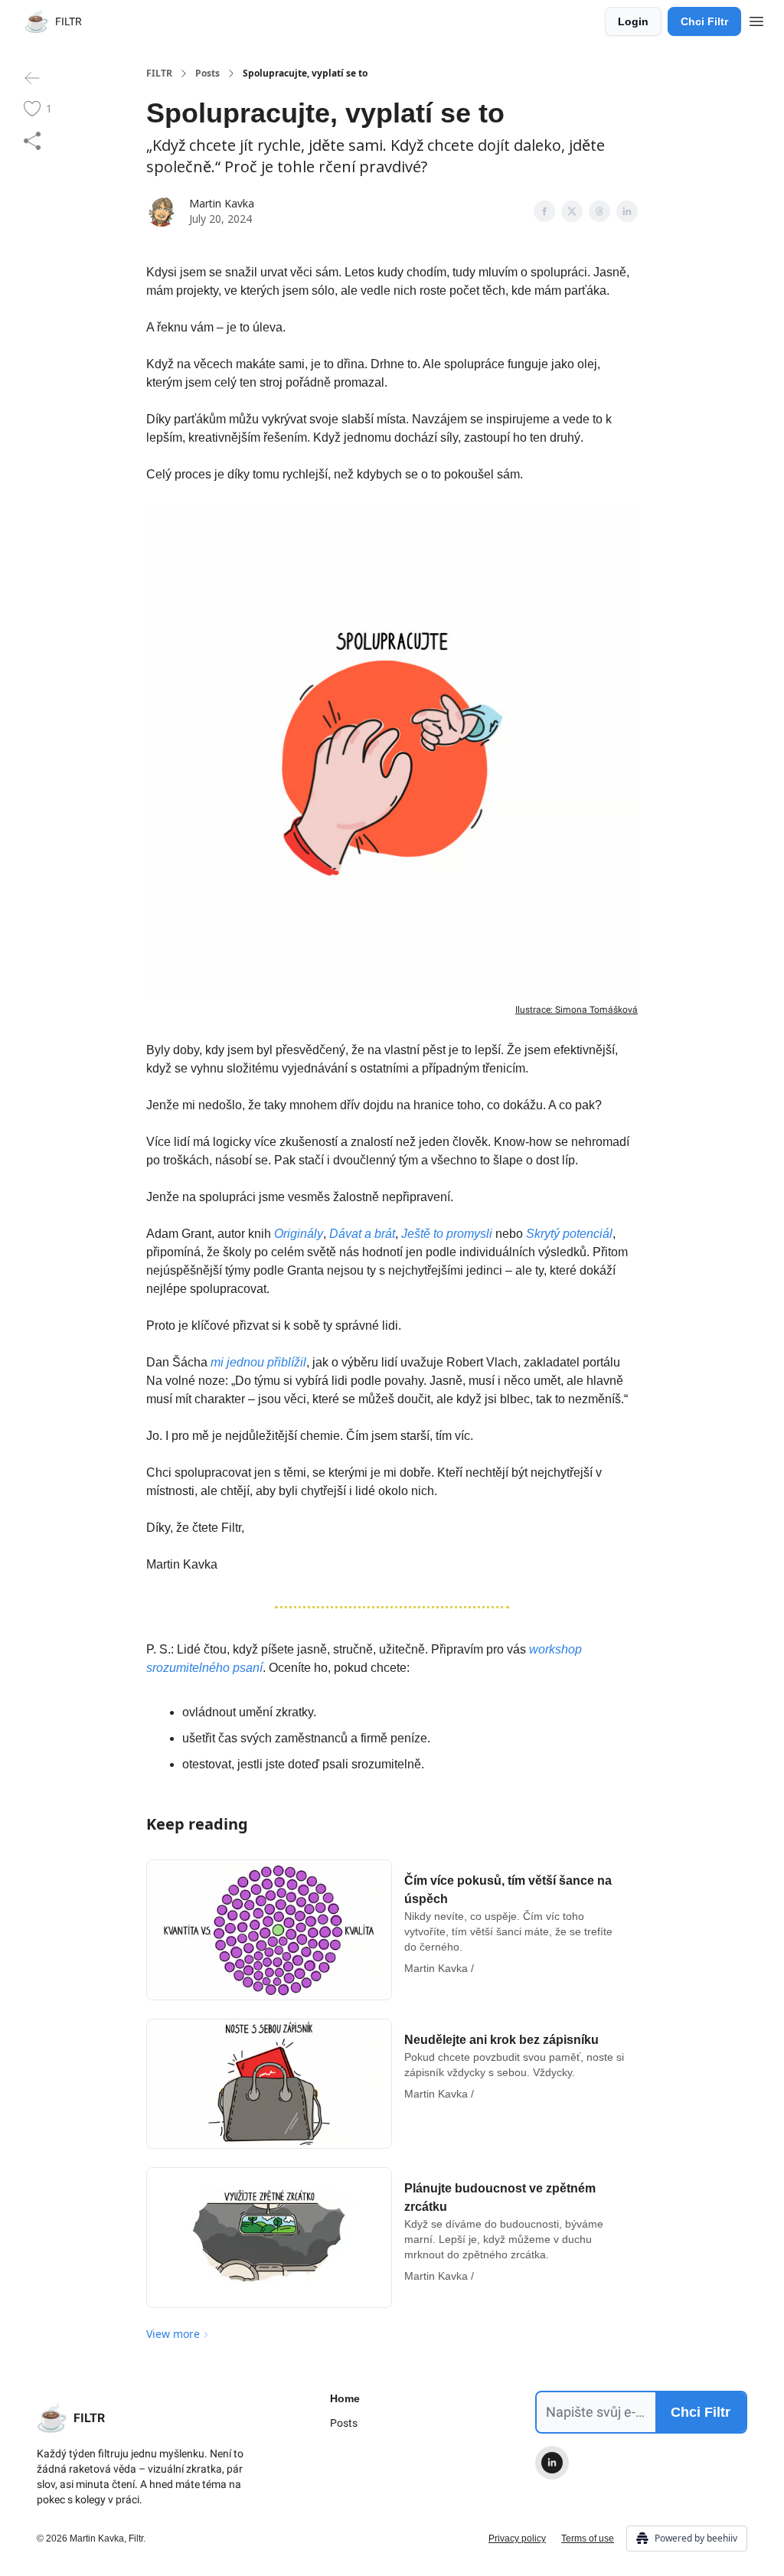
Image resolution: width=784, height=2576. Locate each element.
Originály (299, 1234)
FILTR (159, 73)
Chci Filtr (704, 21)
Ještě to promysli (447, 1234)
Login (633, 21)
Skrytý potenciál (569, 1234)
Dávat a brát (362, 1234)
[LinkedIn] (552, 2463)
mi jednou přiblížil (258, 1362)
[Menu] (756, 19)
